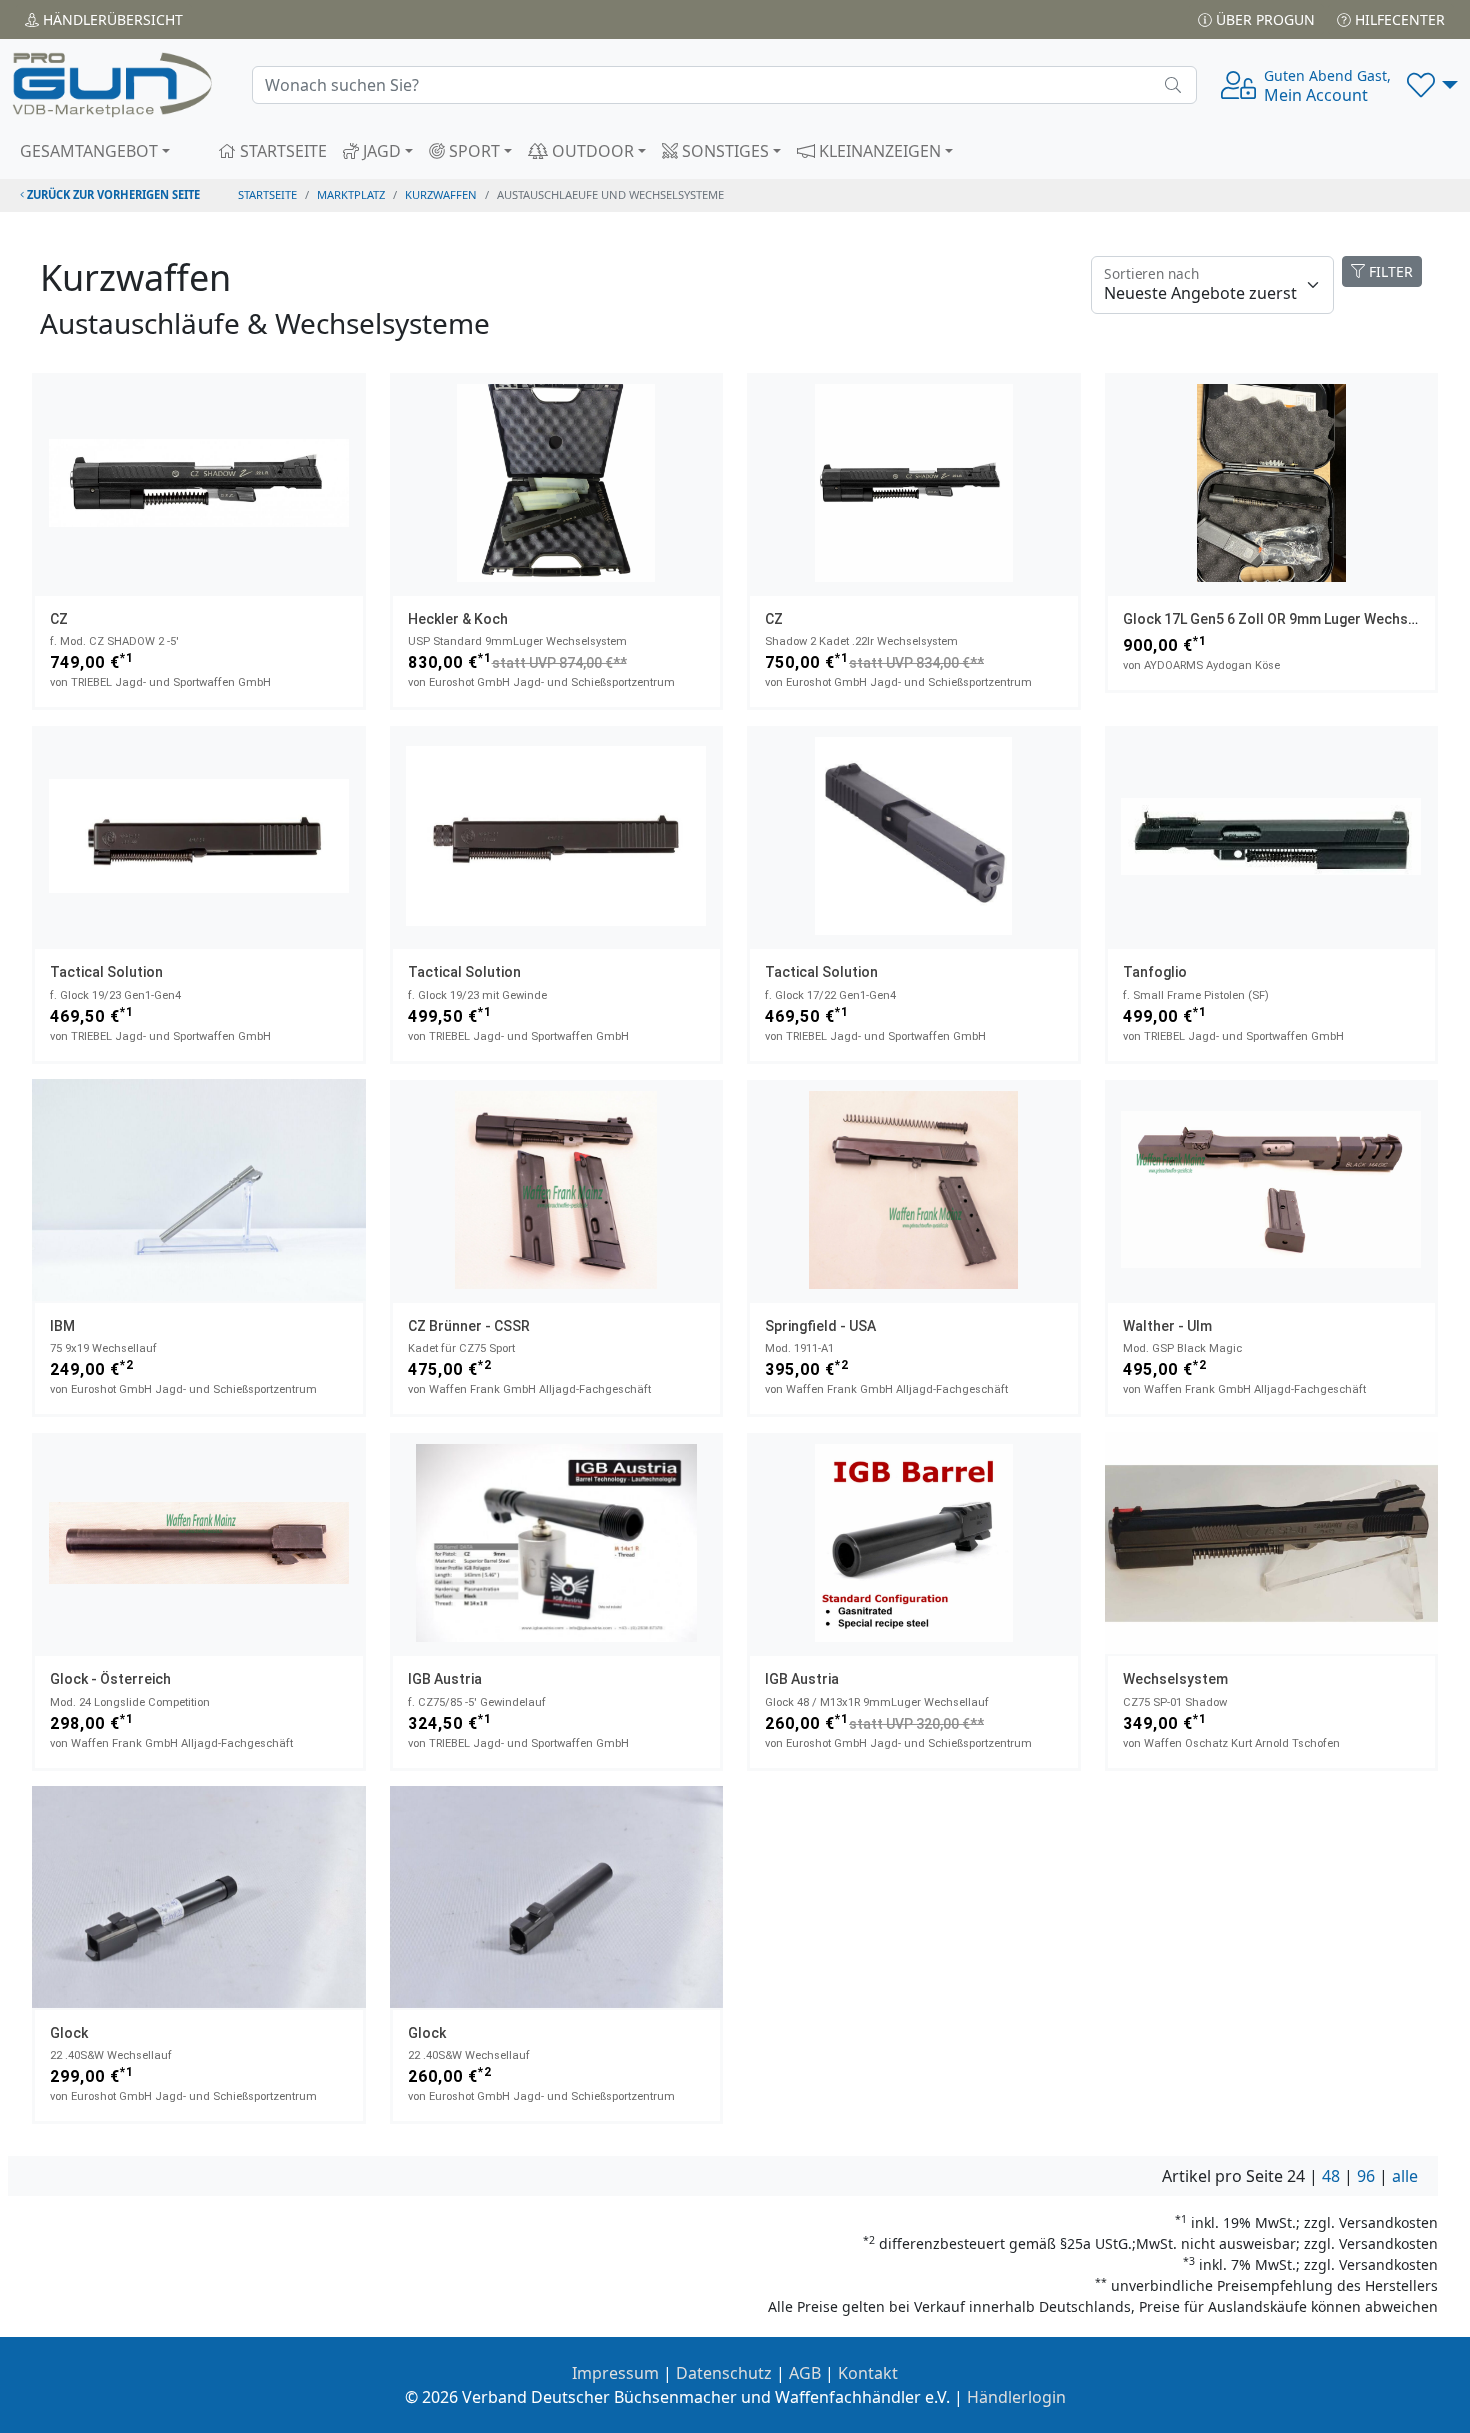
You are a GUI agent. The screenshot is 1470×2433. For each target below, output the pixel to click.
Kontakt (868, 2373)
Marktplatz (351, 194)
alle (1405, 2176)
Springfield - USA (820, 1326)
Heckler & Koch (458, 619)
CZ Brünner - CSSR (469, 1326)
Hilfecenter (1398, 19)
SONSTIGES (723, 151)
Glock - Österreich (110, 1679)
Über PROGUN (1263, 19)
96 (1366, 2176)
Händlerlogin (1016, 2397)
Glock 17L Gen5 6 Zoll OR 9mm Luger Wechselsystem (1296, 619)
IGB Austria (445, 1679)
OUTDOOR (591, 151)
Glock (69, 2033)
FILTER (1389, 271)
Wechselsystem (1175, 1679)
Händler (111, 19)
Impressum (615, 2373)
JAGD (380, 151)
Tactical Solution (106, 972)
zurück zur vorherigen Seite (112, 194)
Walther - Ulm (1167, 1326)
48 (1331, 2176)
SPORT (472, 151)
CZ (59, 619)
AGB (805, 2373)
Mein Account (1327, 86)
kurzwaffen (441, 194)
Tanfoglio (1155, 972)
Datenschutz (724, 2373)
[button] (1432, 85)
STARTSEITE (281, 151)
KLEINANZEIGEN (878, 151)
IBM (62, 1326)
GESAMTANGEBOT (89, 151)
